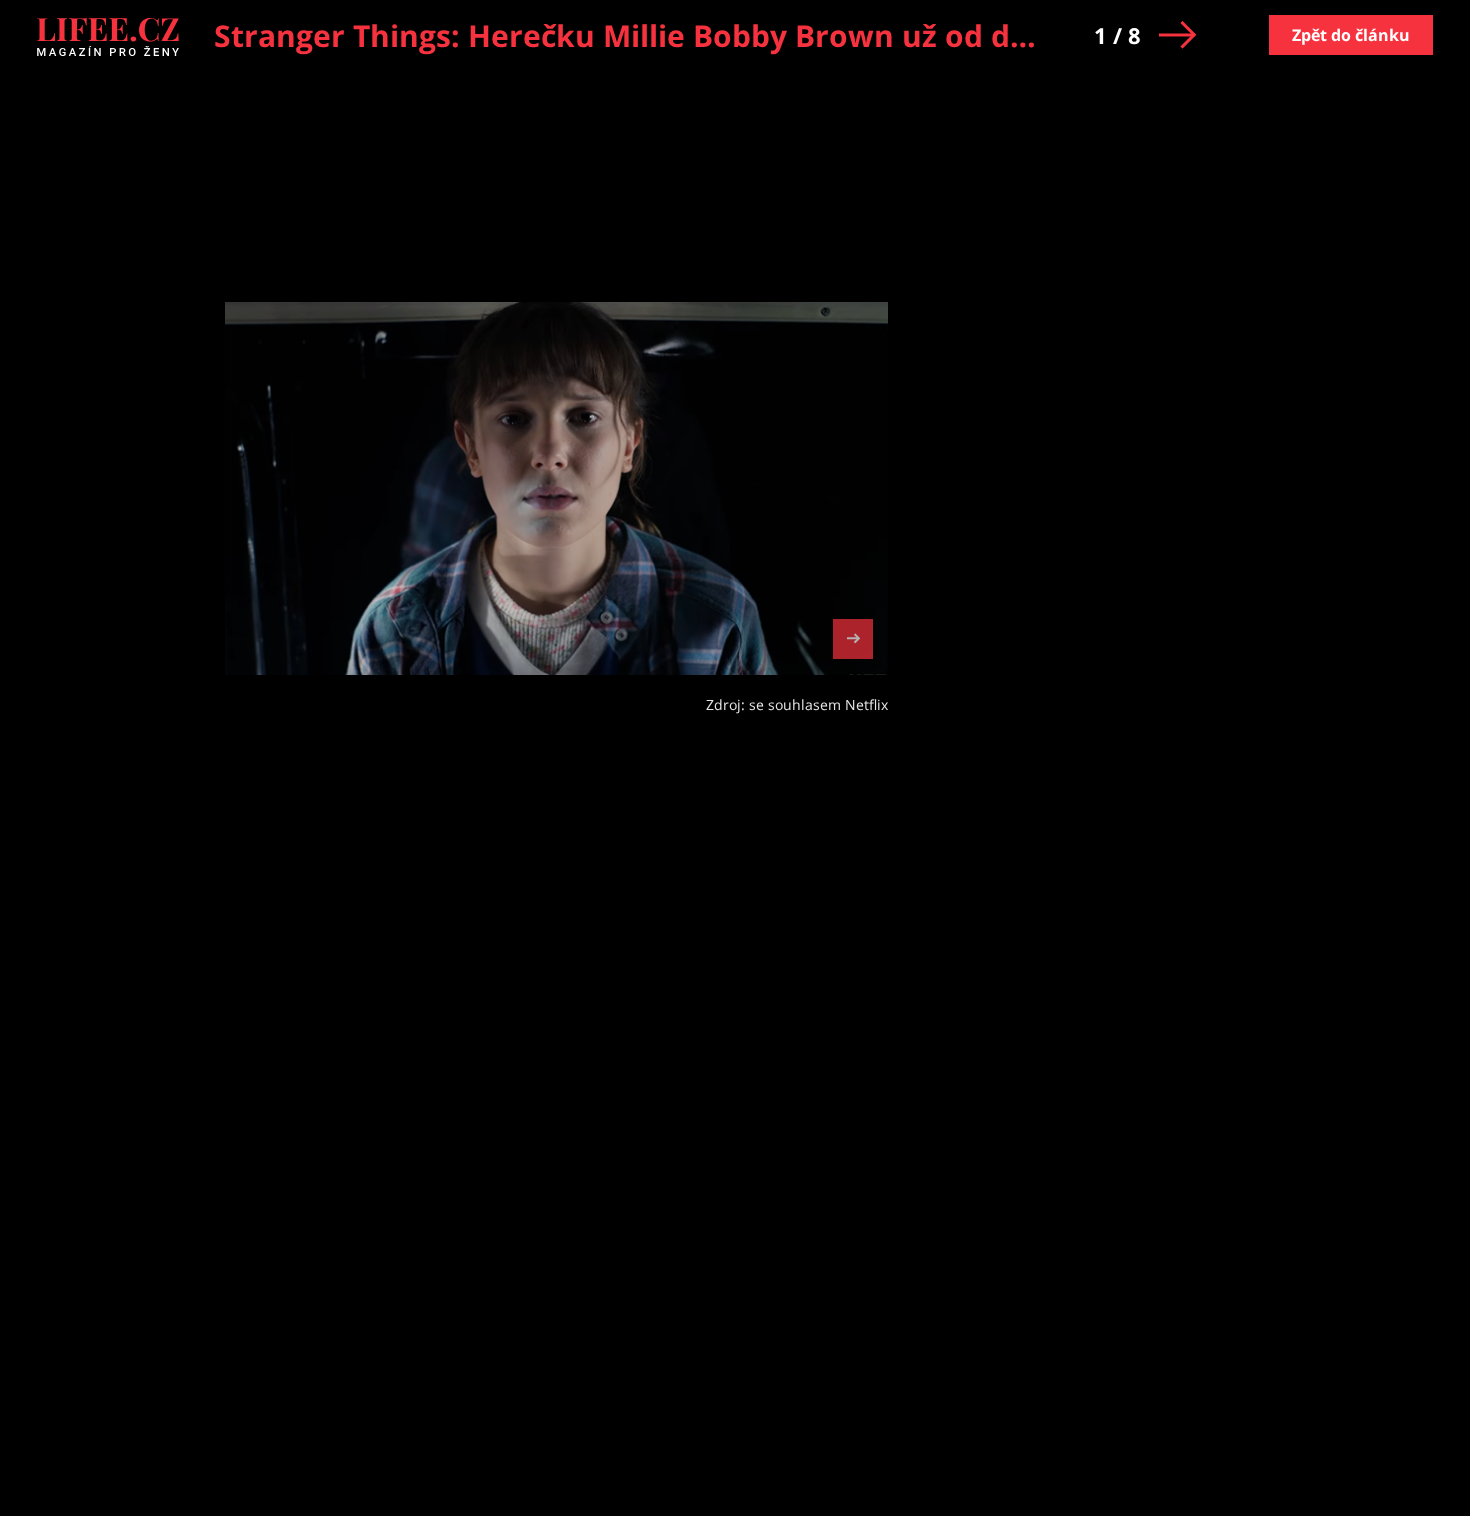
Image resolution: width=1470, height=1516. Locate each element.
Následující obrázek (853, 636)
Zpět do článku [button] (1351, 35)
